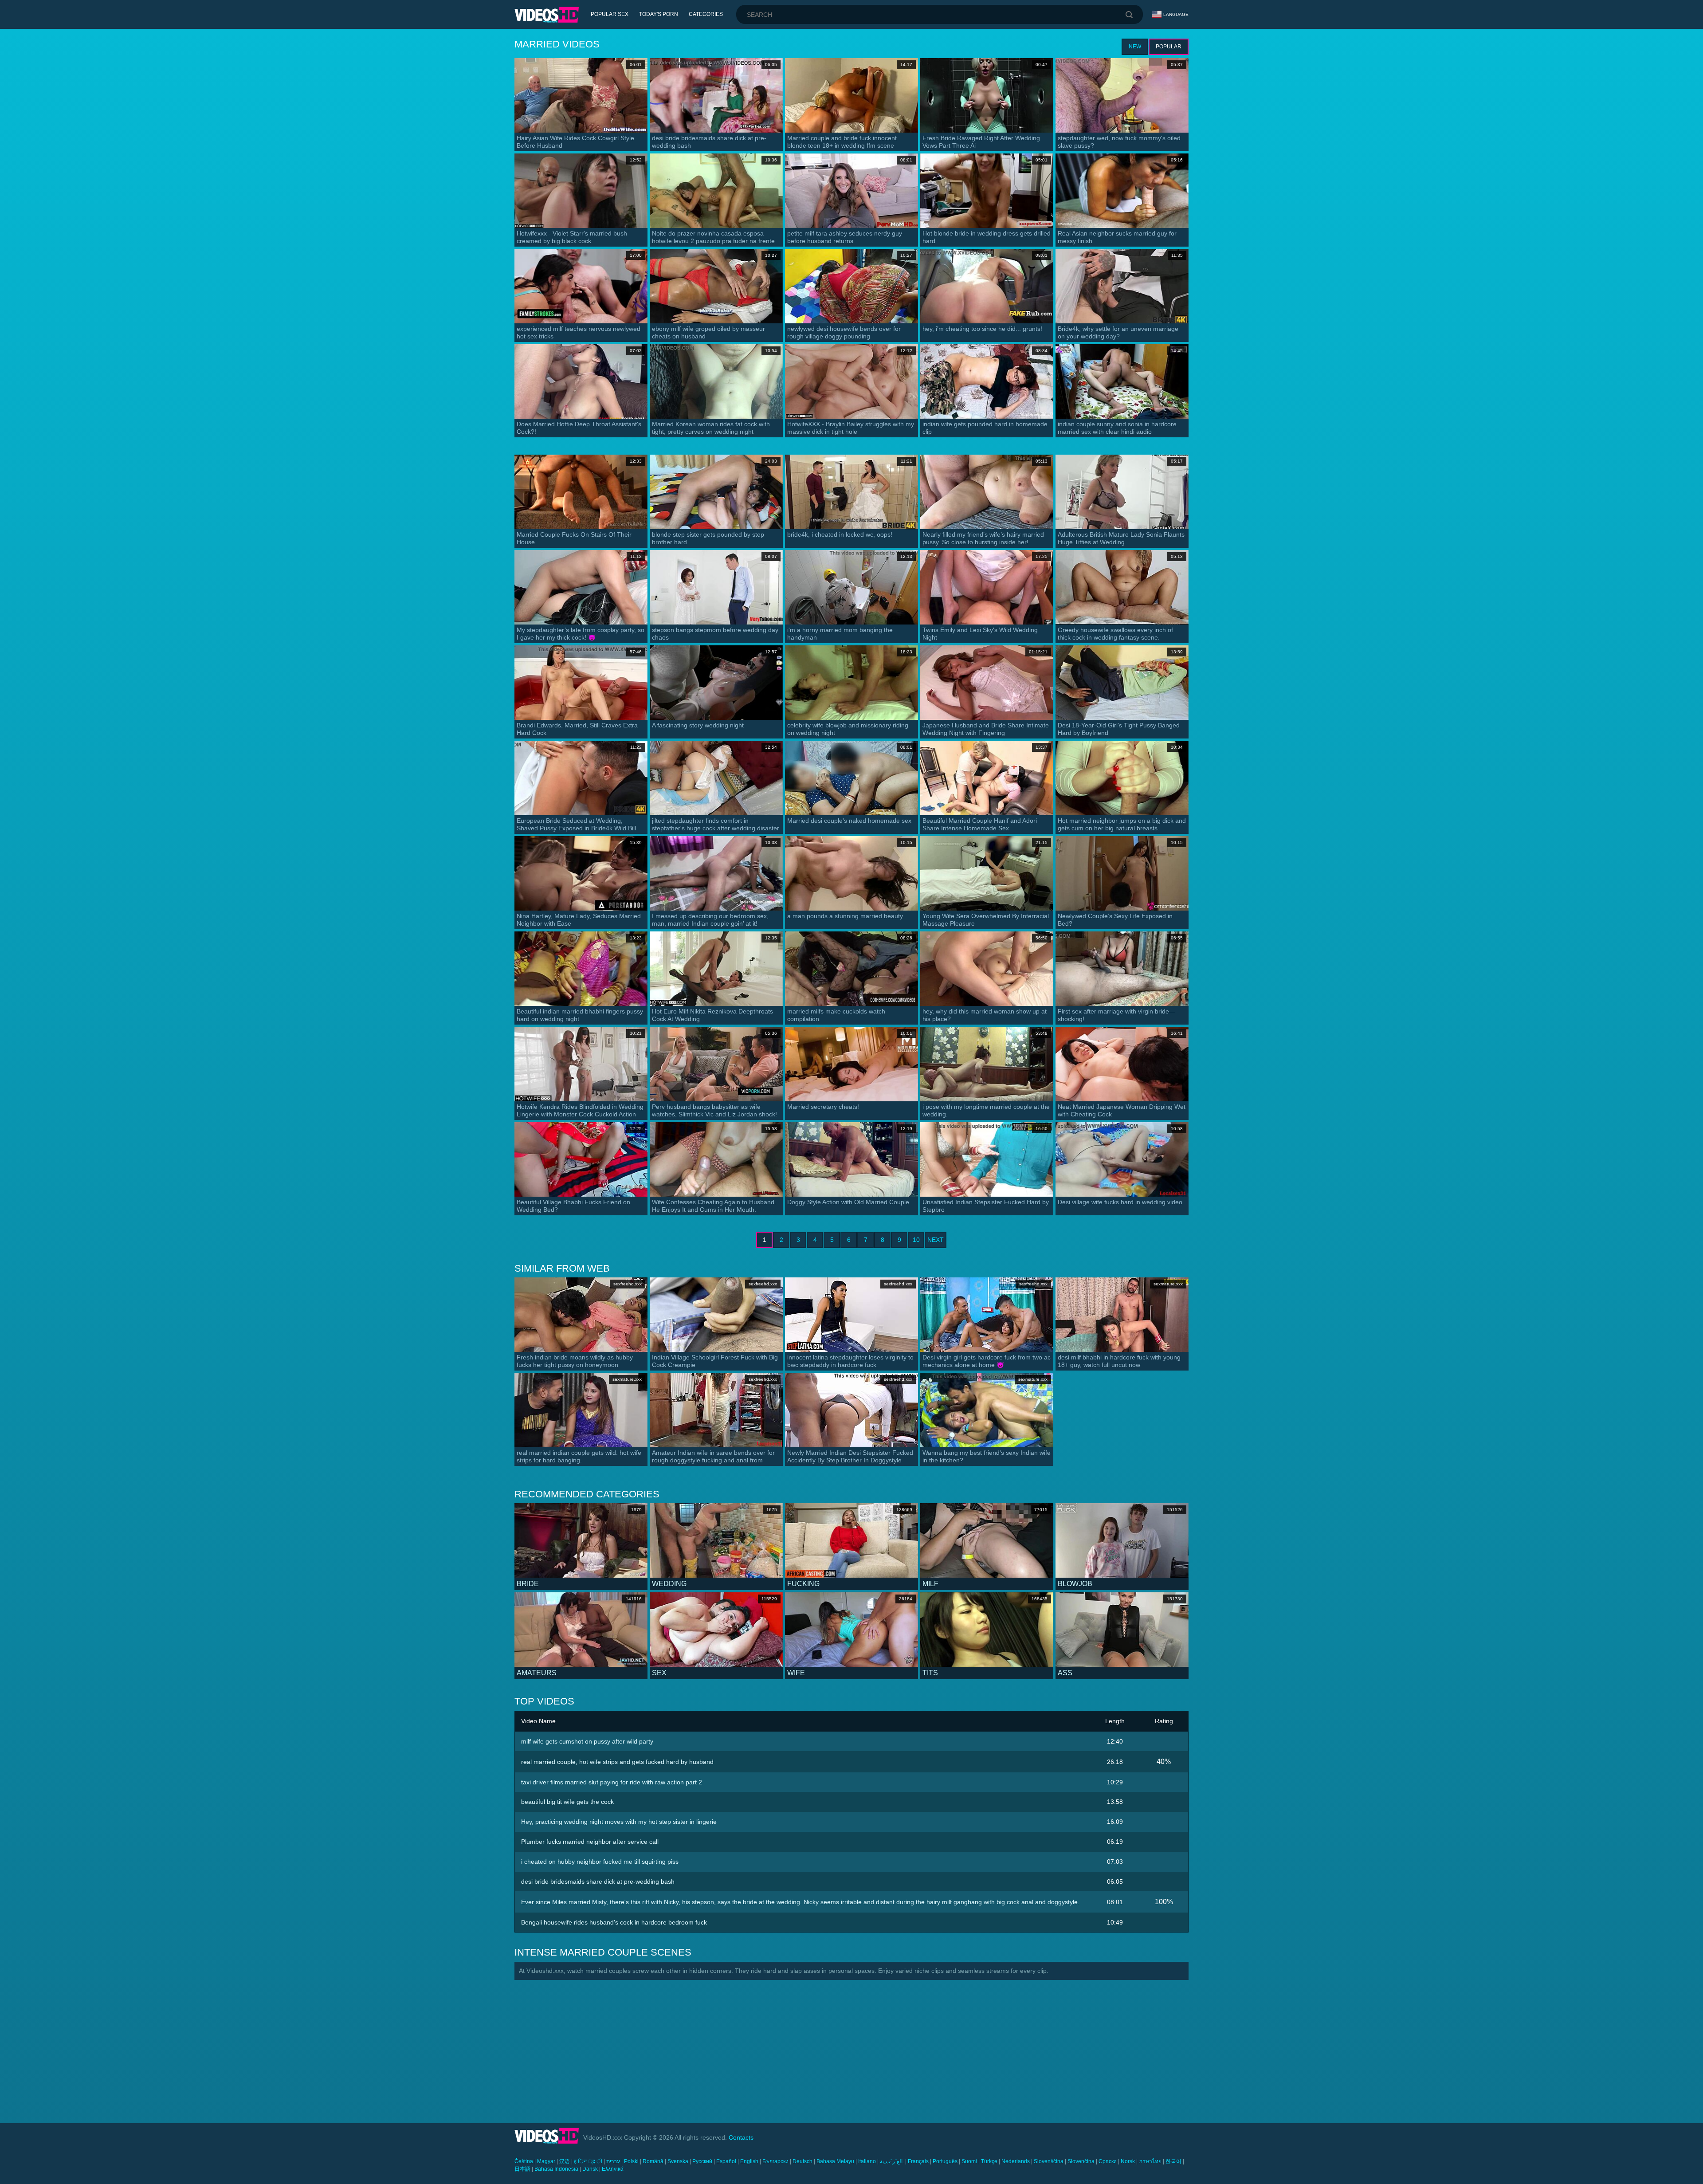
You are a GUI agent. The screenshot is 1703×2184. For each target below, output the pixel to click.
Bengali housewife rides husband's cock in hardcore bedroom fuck (614, 1922)
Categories (706, 14)
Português (945, 2161)
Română (653, 2161)
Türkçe (989, 2161)
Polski (631, 2161)
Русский (702, 2161)
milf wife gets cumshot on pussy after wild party (587, 1741)
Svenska (678, 2161)
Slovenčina (1081, 2161)
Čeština (524, 2161)
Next (936, 1240)
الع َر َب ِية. (892, 2161)
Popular (1169, 47)
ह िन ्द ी (588, 2161)
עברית (613, 2161)
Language (1176, 14)
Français (918, 2161)
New (1135, 47)
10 (916, 1240)
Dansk (590, 2169)
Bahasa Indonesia (556, 2169)
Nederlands (1016, 2161)
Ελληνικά (613, 2169)
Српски (1108, 2161)
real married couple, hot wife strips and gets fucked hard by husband (617, 1762)
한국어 (1173, 2161)
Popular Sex (610, 14)
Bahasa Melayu (835, 2161)
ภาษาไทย (1150, 2161)
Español (726, 2161)
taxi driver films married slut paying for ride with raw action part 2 (612, 1782)
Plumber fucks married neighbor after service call (590, 1842)
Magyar (546, 2161)
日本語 (522, 2169)
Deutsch (802, 2161)
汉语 (565, 2161)
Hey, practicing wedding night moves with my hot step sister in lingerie (619, 1822)
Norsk (1128, 2161)
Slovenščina (1049, 2161)
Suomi (969, 2161)
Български (775, 2161)
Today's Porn (659, 14)
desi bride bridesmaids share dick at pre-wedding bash (598, 1882)
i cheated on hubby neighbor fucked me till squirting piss (600, 1862)
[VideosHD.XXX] (547, 15)
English (749, 2161)
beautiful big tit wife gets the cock (567, 1802)
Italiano (867, 2161)
